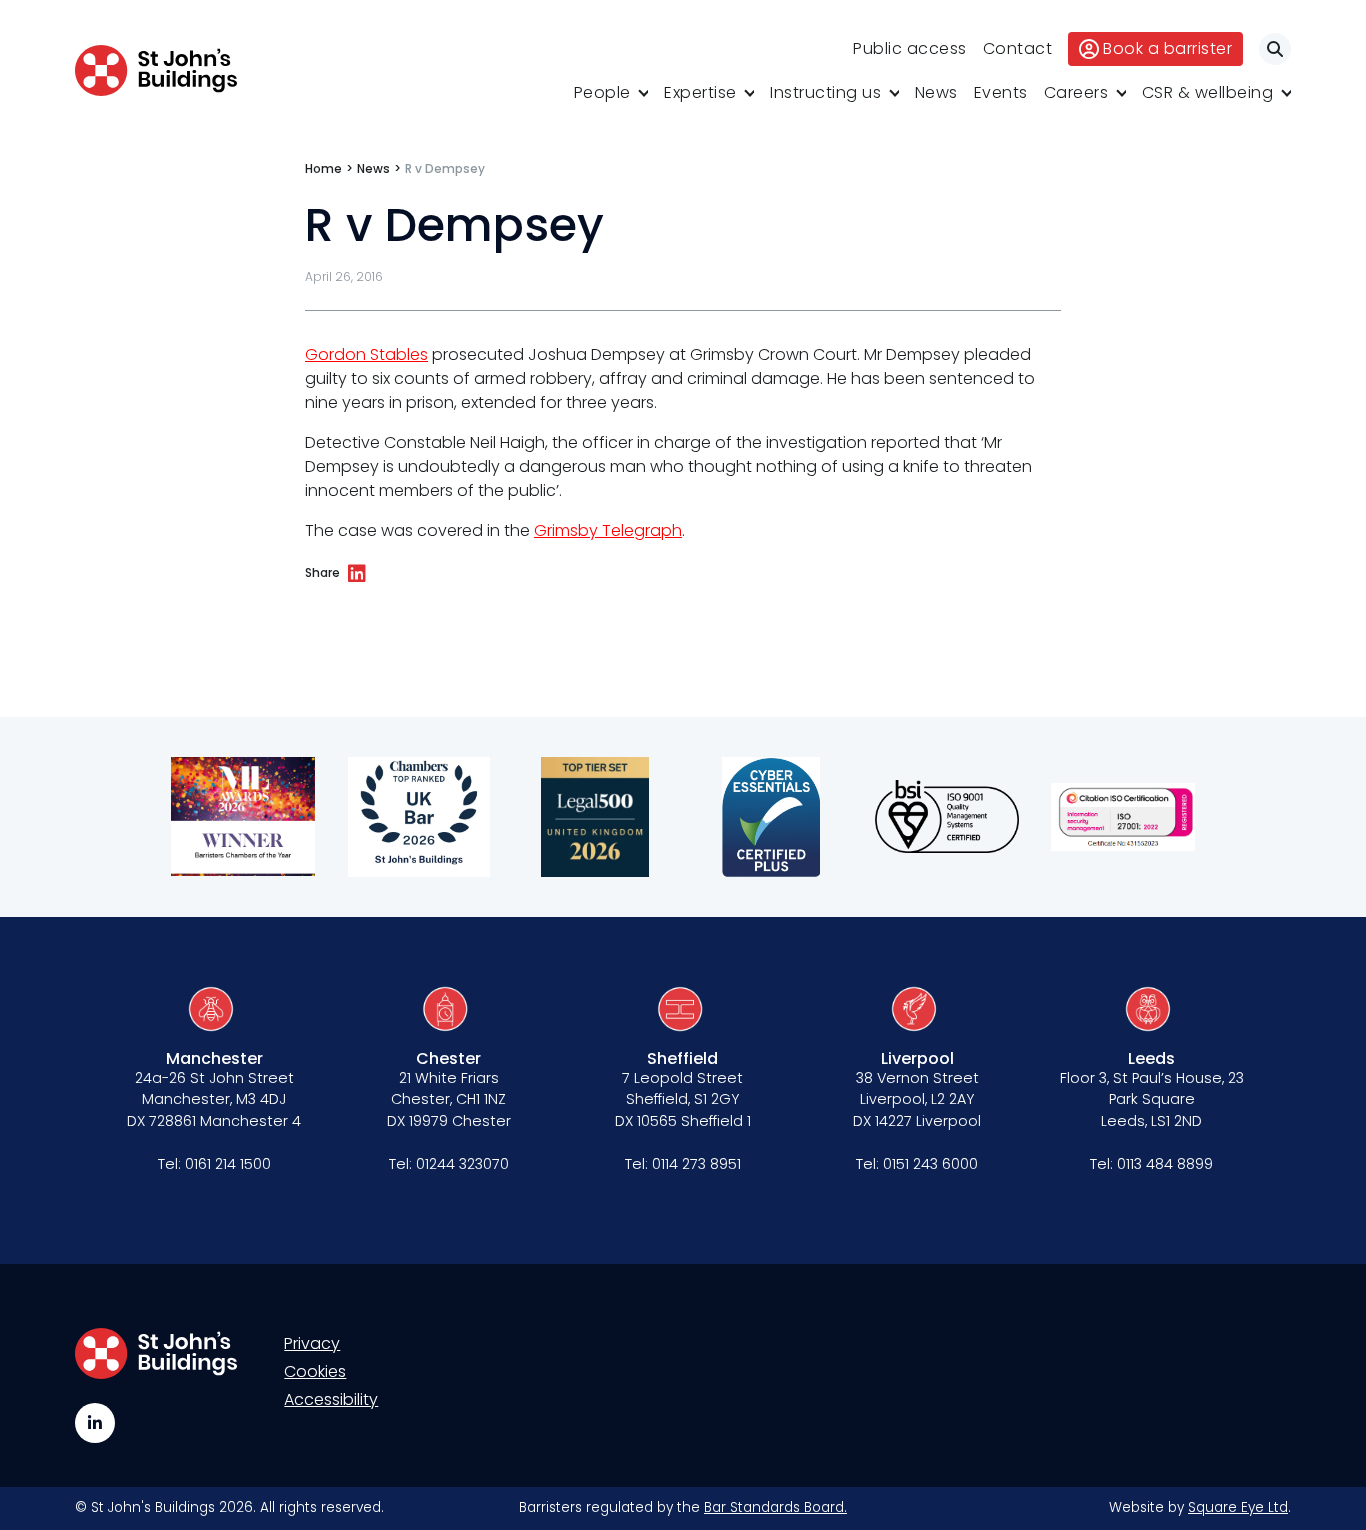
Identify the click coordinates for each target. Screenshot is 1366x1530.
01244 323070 (462, 1164)
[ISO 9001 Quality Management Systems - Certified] (947, 817)
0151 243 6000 (930, 1164)
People (602, 92)
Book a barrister (1167, 48)
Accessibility (331, 1399)
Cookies (315, 1371)
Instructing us (825, 92)
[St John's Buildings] (156, 70)
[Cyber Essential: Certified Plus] (771, 817)
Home (323, 168)
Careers (1076, 92)
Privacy (312, 1343)
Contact (1018, 48)
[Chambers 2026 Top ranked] (419, 817)
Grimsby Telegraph (608, 530)
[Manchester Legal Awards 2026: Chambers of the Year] (243, 817)
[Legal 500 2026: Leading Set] (595, 817)
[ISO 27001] (1123, 817)
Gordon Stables (366, 354)
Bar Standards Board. (775, 1507)
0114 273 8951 (696, 1164)
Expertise (700, 92)
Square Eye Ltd (1238, 1507)
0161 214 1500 (228, 1164)
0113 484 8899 (1165, 1164)
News (936, 92)
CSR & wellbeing (1208, 92)
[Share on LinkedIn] (357, 574)
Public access (910, 48)
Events (1001, 92)
